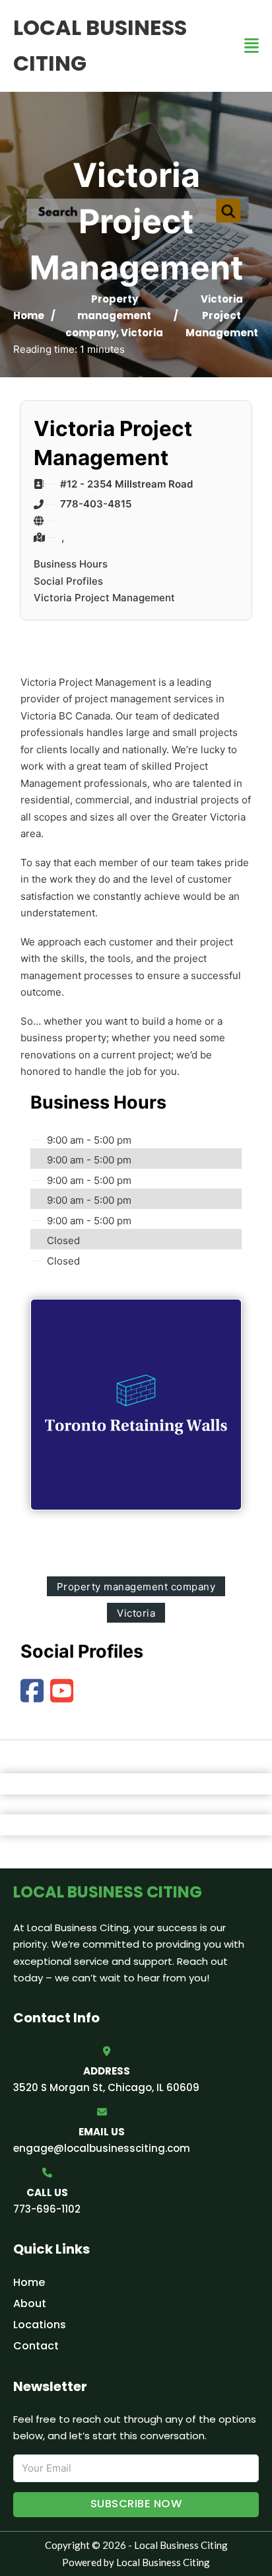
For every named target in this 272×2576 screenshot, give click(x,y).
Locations (40, 2325)
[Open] (252, 46)
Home (29, 315)
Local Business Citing (100, 45)
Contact (36, 2346)
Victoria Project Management (104, 598)
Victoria (142, 333)
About (30, 2303)
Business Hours (71, 564)
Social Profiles (68, 581)
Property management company (108, 316)
